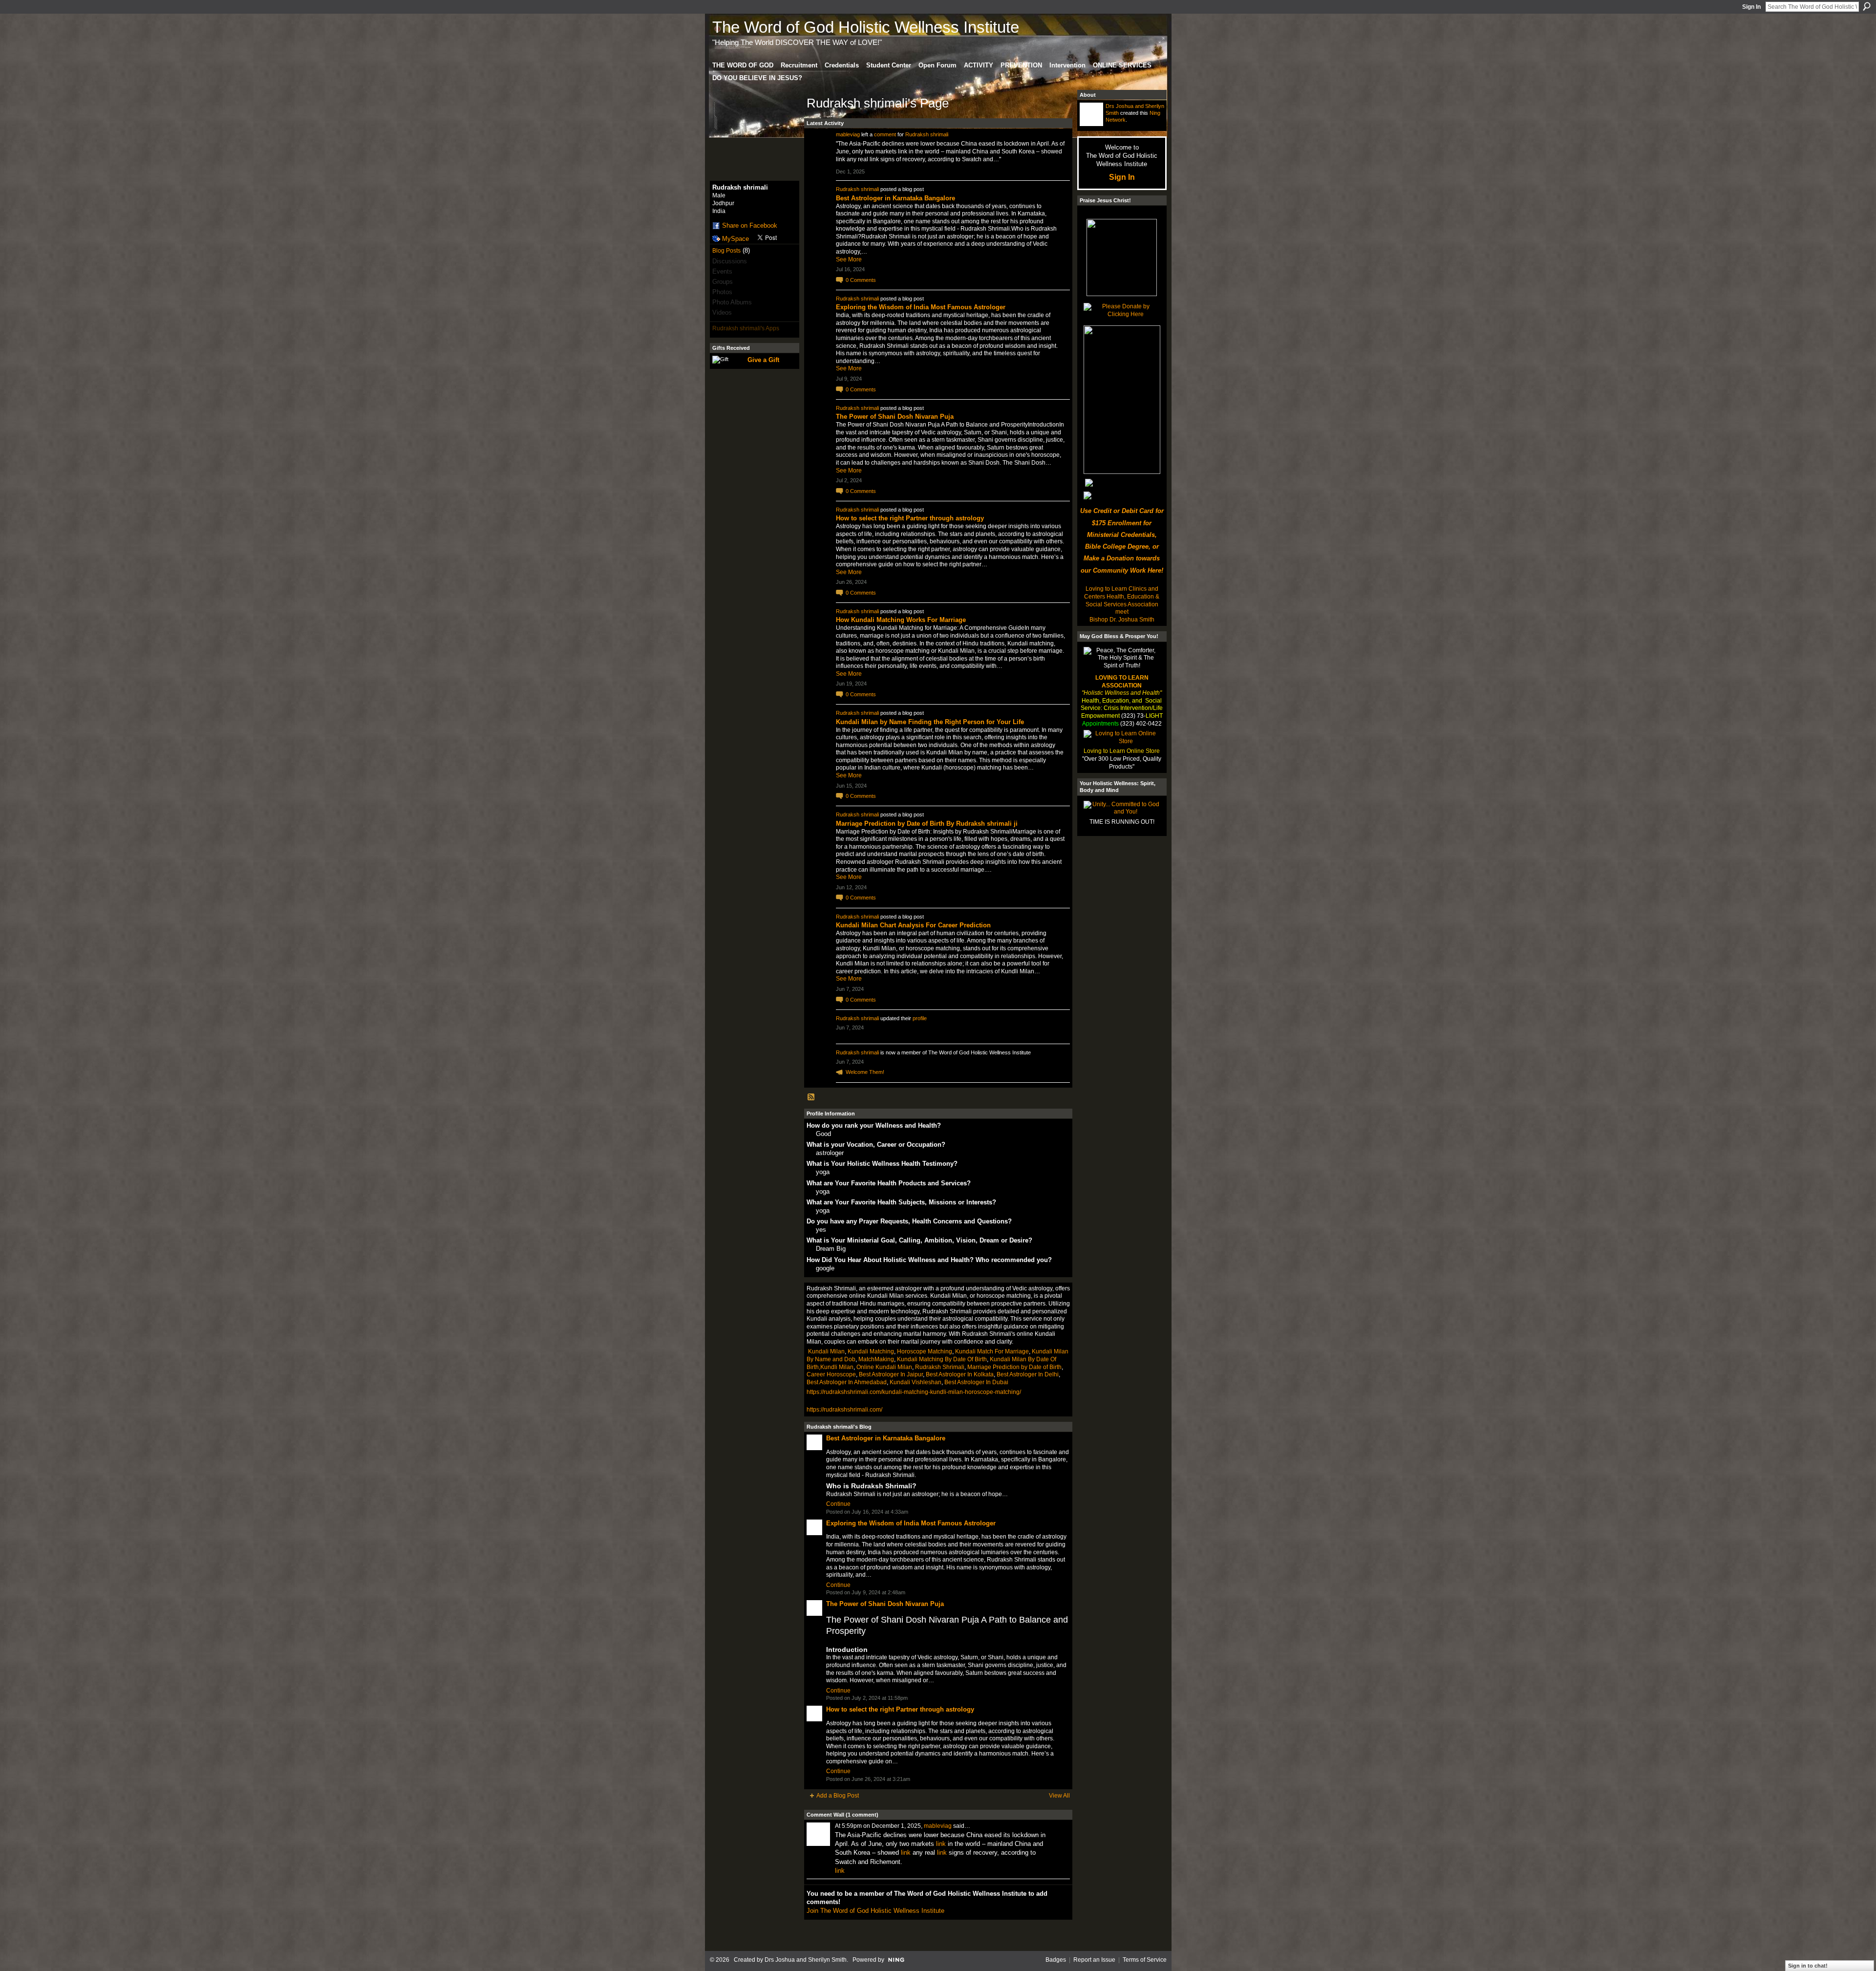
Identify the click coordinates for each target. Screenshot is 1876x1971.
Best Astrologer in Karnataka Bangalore (895, 198)
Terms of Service (1145, 1960)
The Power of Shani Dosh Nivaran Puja (895, 417)
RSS (811, 1097)
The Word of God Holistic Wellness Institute (866, 27)
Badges (1056, 1960)
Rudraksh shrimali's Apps (746, 328)
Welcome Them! (865, 1072)
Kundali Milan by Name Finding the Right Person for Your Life (930, 722)
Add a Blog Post (838, 1796)
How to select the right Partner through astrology (910, 518)
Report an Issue (1094, 1960)
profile (920, 1018)
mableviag (848, 134)
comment (885, 134)
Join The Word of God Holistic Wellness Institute (875, 1911)
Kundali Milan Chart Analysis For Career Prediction (913, 925)
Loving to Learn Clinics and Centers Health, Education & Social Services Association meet (1122, 600)
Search (1867, 6)
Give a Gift (763, 360)
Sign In (1751, 7)
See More (849, 259)
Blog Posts (726, 251)
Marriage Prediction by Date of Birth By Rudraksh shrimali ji (927, 824)
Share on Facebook (750, 225)
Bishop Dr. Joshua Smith (1122, 620)
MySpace (735, 239)
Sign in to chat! (1808, 1966)
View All (1059, 1796)
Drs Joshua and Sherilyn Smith (806, 1960)
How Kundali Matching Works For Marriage (901, 620)
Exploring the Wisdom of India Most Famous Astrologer (921, 307)
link (941, 1844)
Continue (838, 1504)
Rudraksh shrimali (927, 134)
